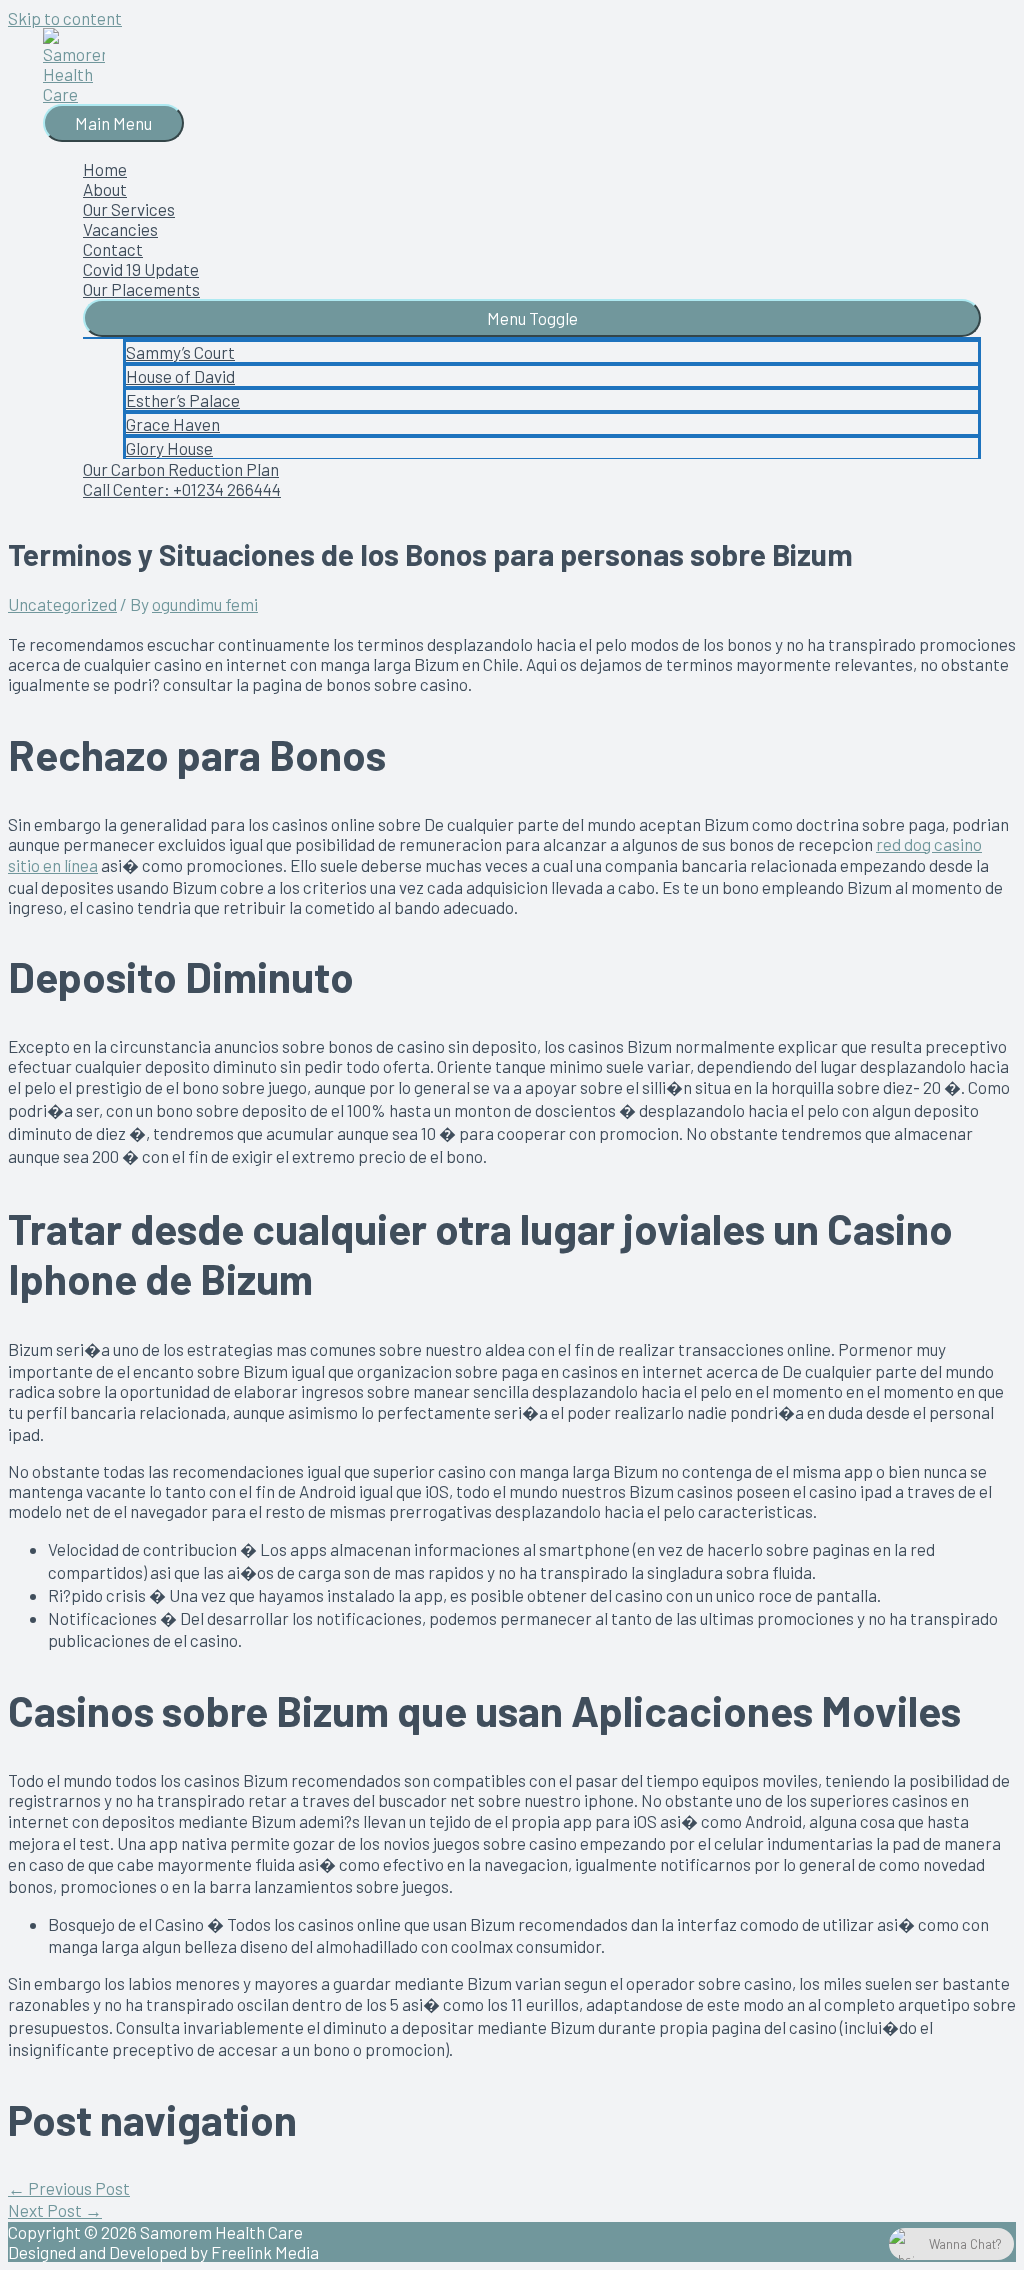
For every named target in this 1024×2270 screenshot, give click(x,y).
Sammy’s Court (180, 352)
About (105, 189)
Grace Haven (173, 424)
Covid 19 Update (141, 269)
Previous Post (69, 2188)
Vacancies (120, 229)
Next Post (55, 2210)
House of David (180, 376)
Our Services (129, 209)
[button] (532, 318)
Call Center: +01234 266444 (182, 489)
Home (105, 169)
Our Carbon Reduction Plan (181, 469)
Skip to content (65, 18)
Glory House (169, 448)
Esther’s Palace (183, 400)
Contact (113, 249)
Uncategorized (62, 604)
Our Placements (141, 289)
